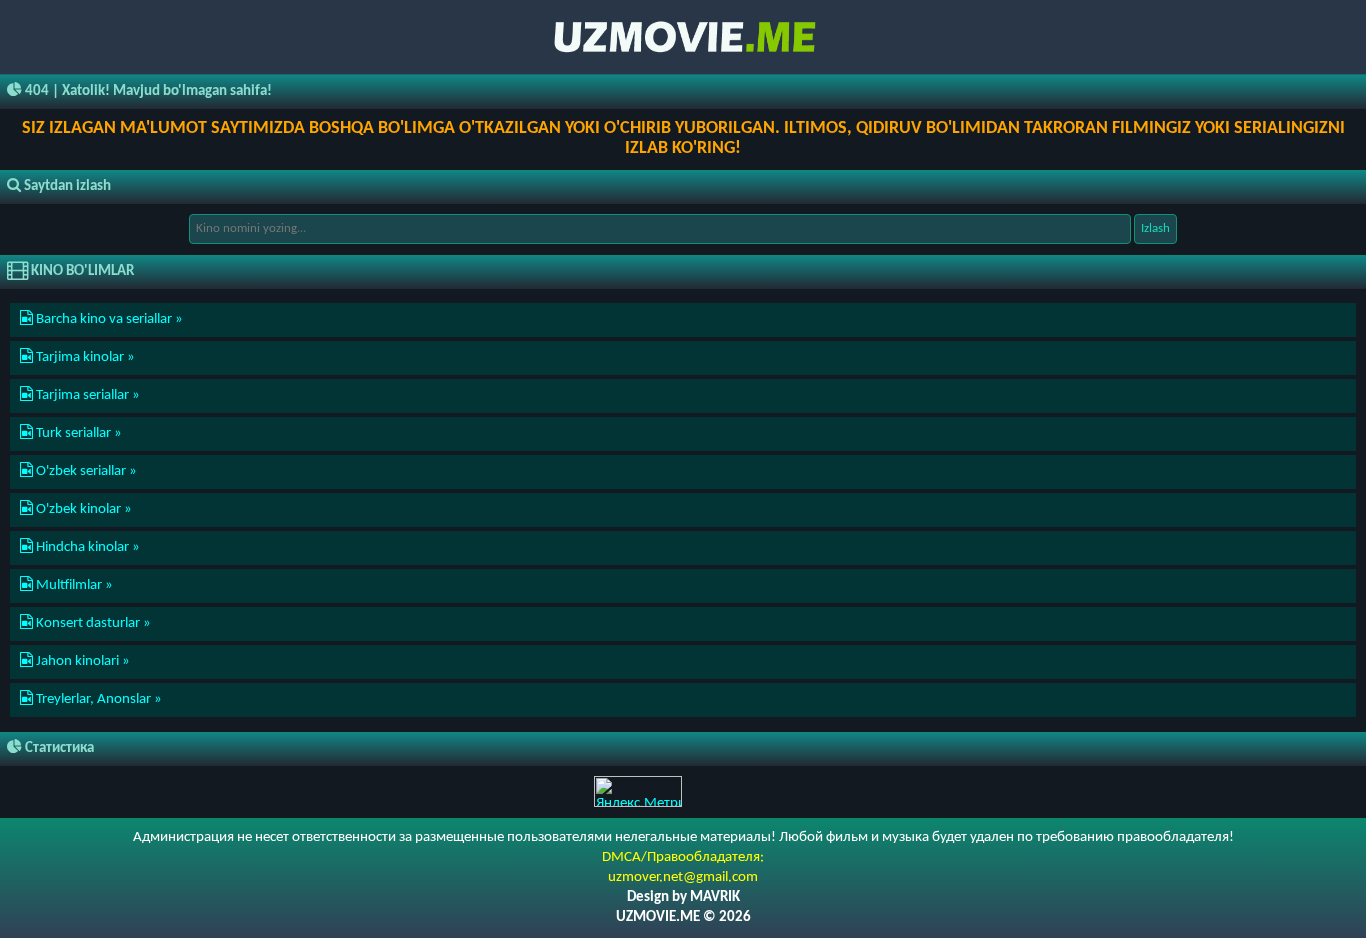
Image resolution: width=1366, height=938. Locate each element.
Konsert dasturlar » (92, 623)
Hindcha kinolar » (86, 547)
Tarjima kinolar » (84, 357)
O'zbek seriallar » (85, 471)
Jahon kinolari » (81, 661)
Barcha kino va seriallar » (108, 319)
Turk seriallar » (77, 433)
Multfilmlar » (73, 585)
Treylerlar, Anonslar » (97, 699)
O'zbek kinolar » (82, 509)
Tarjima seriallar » (86, 395)
